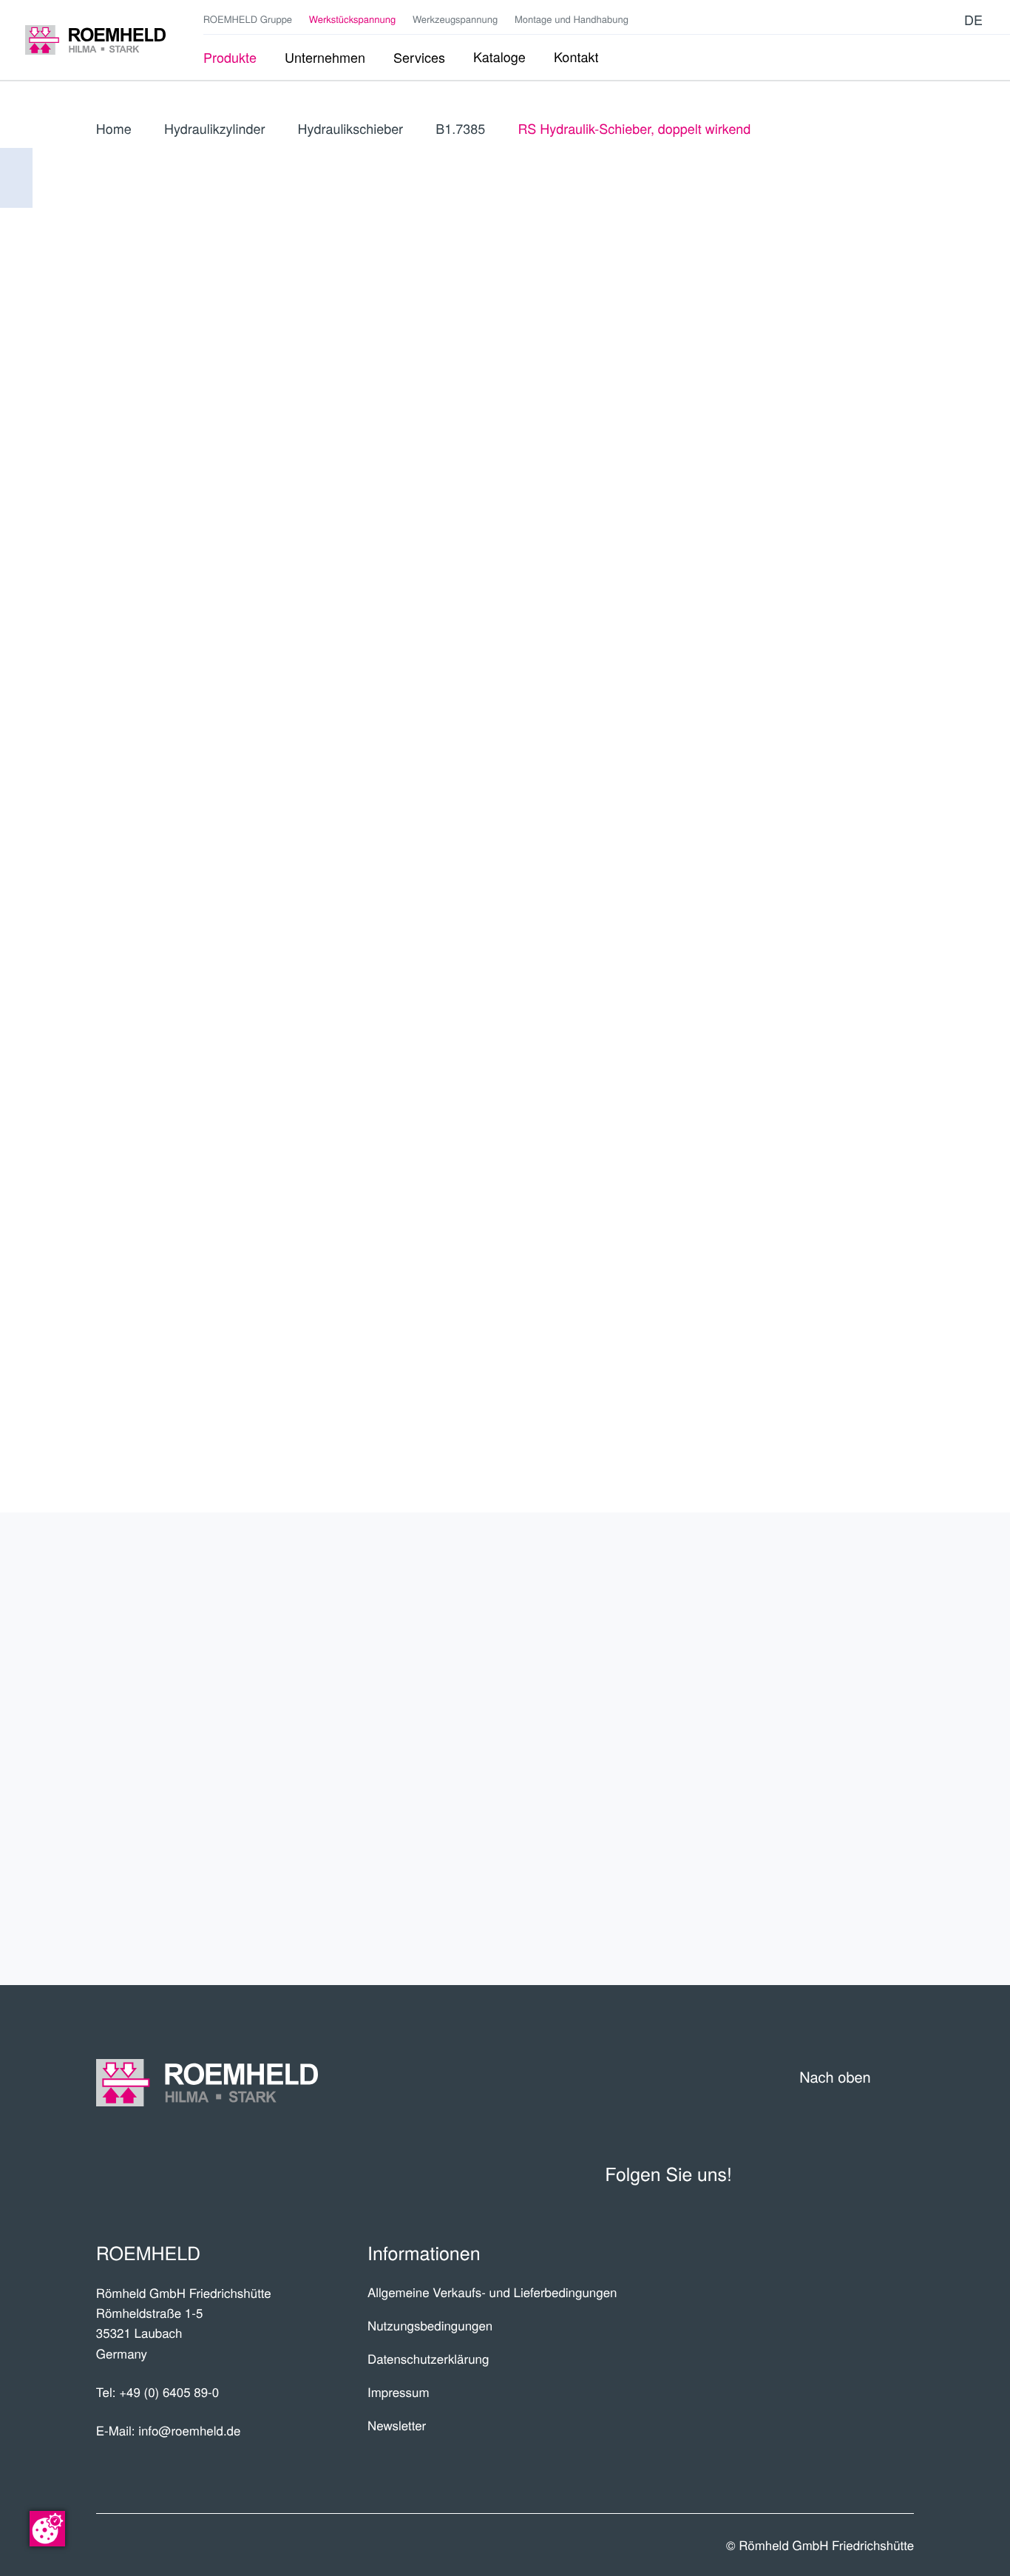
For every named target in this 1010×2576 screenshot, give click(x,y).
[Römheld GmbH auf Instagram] (945, 20)
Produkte (853, 1605)
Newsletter (397, 2425)
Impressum (399, 2392)
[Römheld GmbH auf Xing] (923, 20)
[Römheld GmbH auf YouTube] (878, 20)
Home (114, 129)
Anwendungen (825, 1720)
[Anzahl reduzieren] (824, 737)
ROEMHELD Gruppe (248, 19)
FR (867, 398)
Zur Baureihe (803, 621)
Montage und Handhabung (572, 19)
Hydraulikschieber (350, 129)
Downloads (843, 1892)
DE (765, 398)
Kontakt (863, 1835)
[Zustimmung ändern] (47, 2529)
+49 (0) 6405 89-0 (169, 2392)
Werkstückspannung (352, 19)
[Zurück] (16, 178)
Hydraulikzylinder (214, 129)
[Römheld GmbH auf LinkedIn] (901, 20)
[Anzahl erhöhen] (904, 737)
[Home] (95, 40)
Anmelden (833, 496)
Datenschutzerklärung (428, 2359)
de (973, 20)
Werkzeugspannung (455, 19)
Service (866, 1777)
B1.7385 (460, 129)
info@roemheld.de (189, 2430)
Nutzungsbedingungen (430, 2325)
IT (900, 398)
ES (833, 398)
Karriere (858, 1662)
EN (799, 398)
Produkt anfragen (803, 785)
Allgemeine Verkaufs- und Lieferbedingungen (492, 2292)
